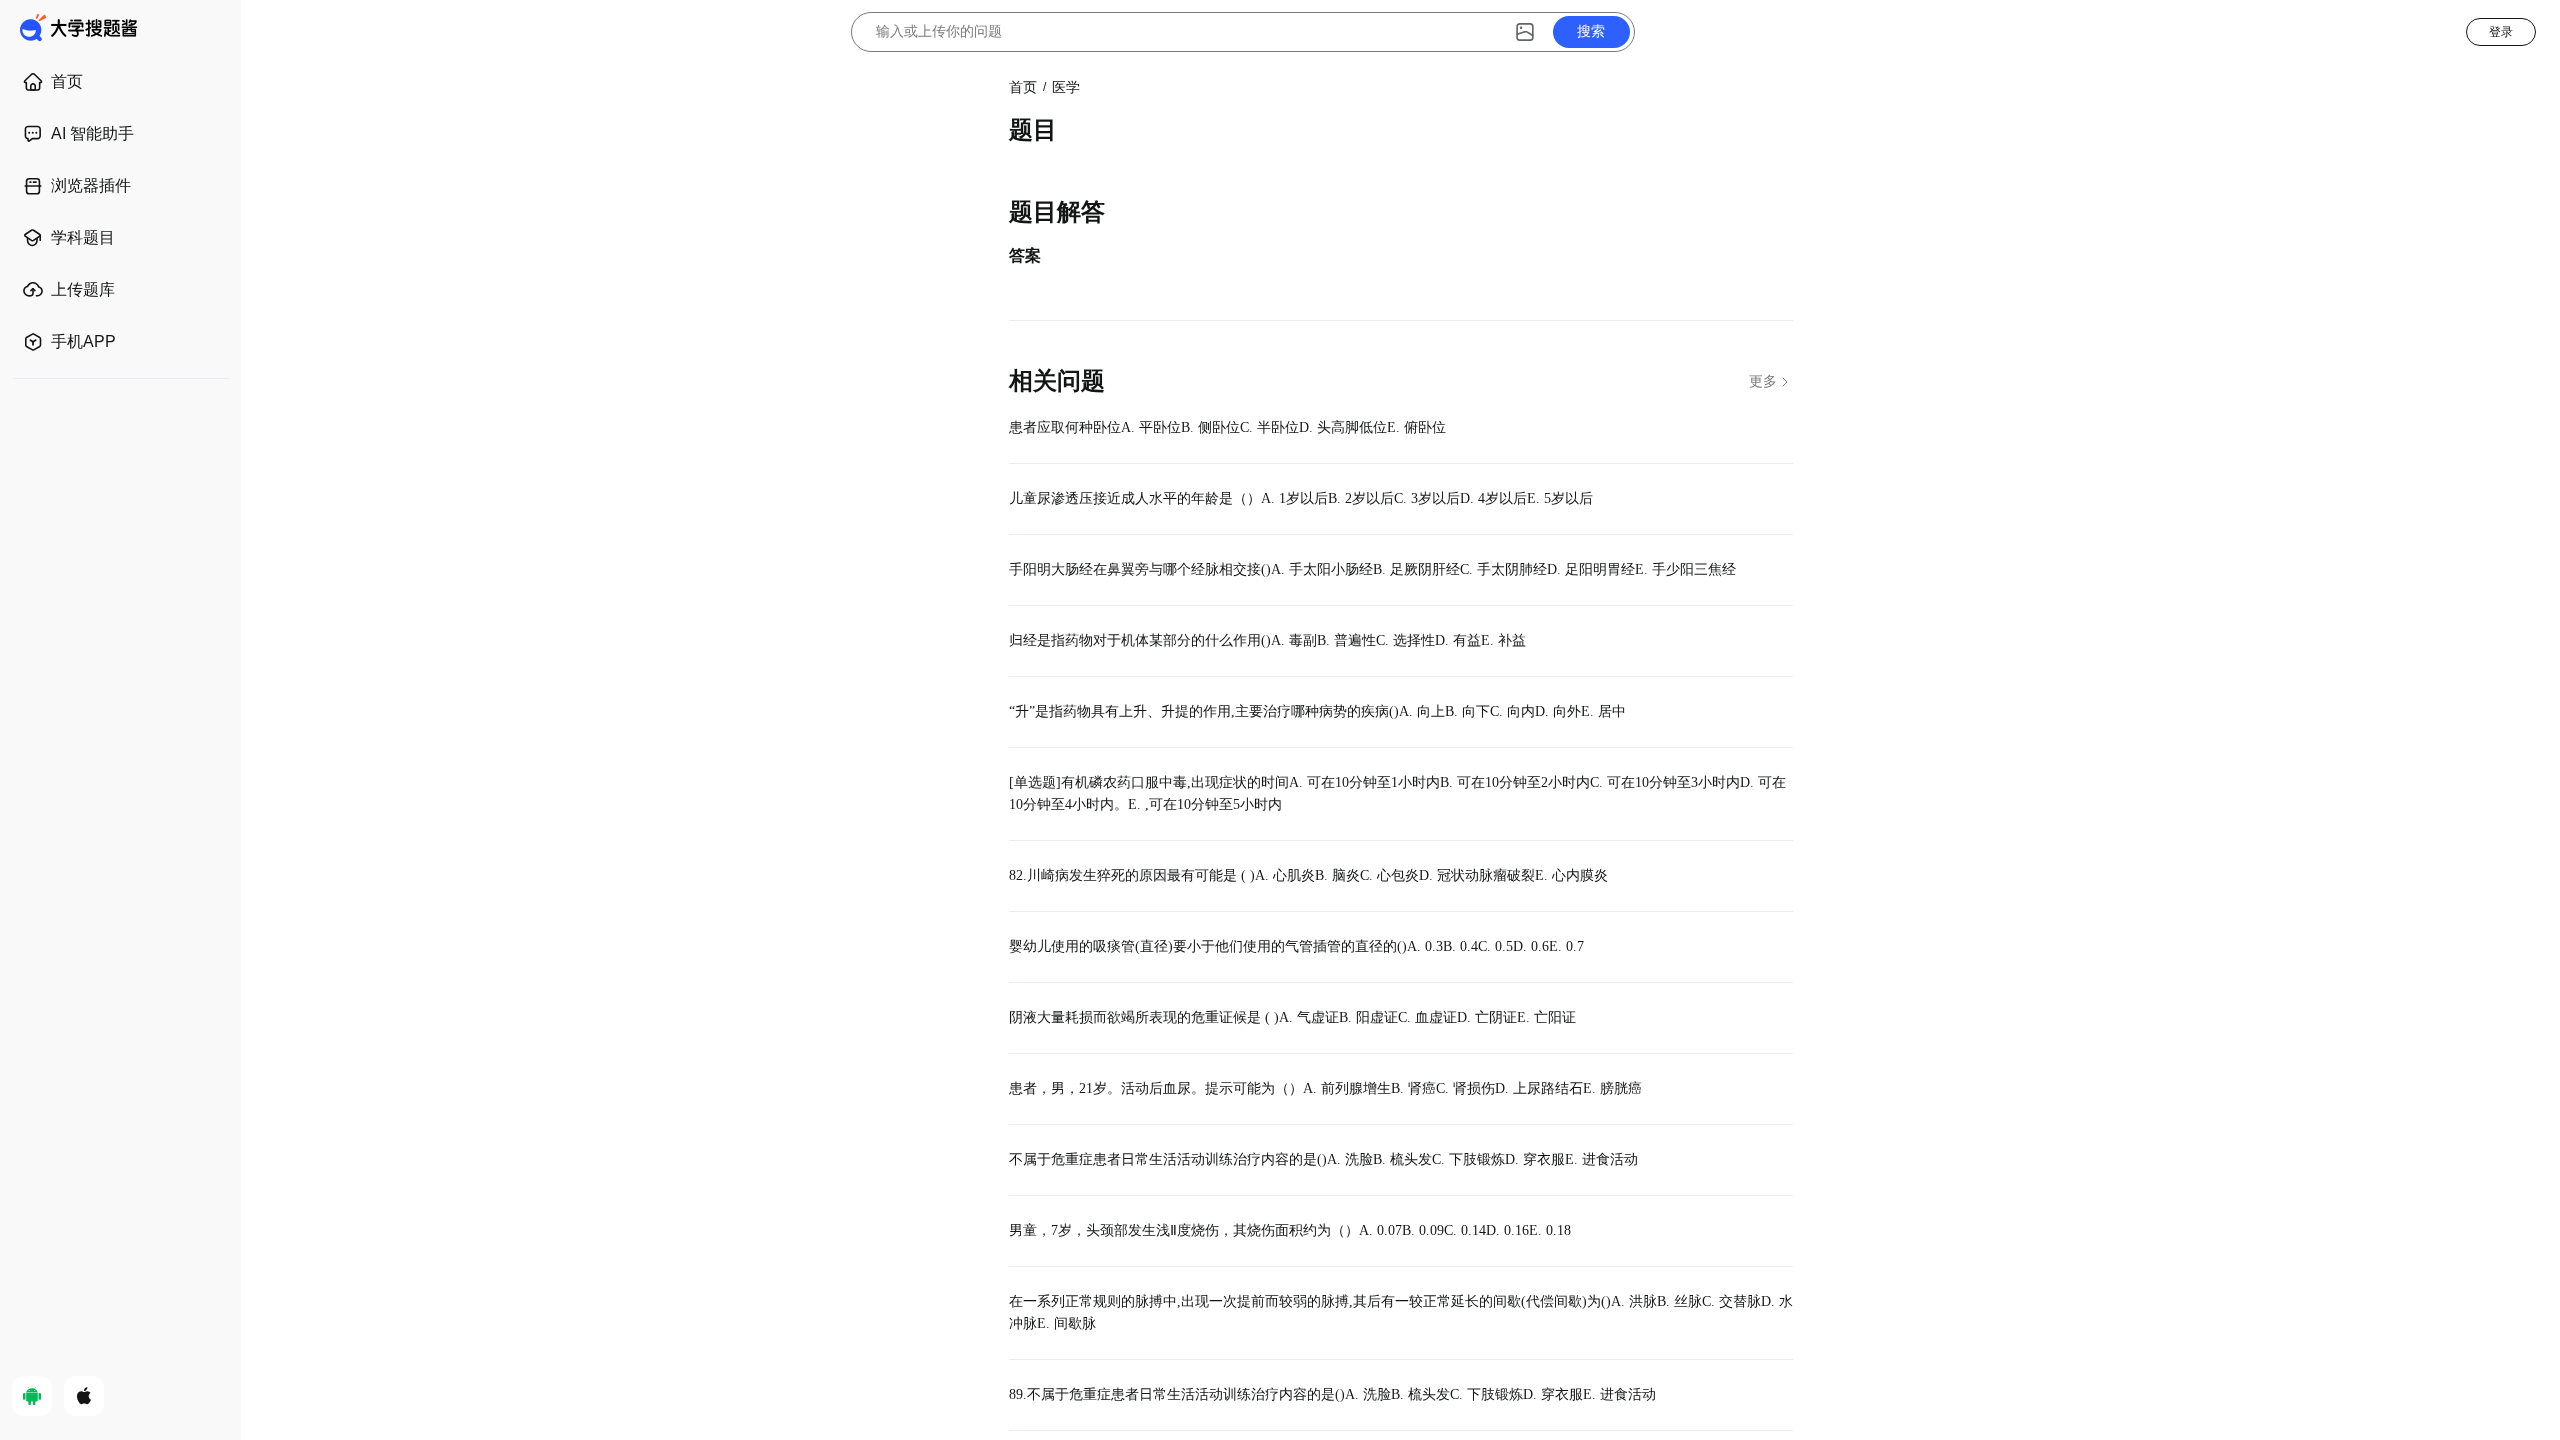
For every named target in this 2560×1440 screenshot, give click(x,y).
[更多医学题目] (1771, 381)
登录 (2501, 32)
